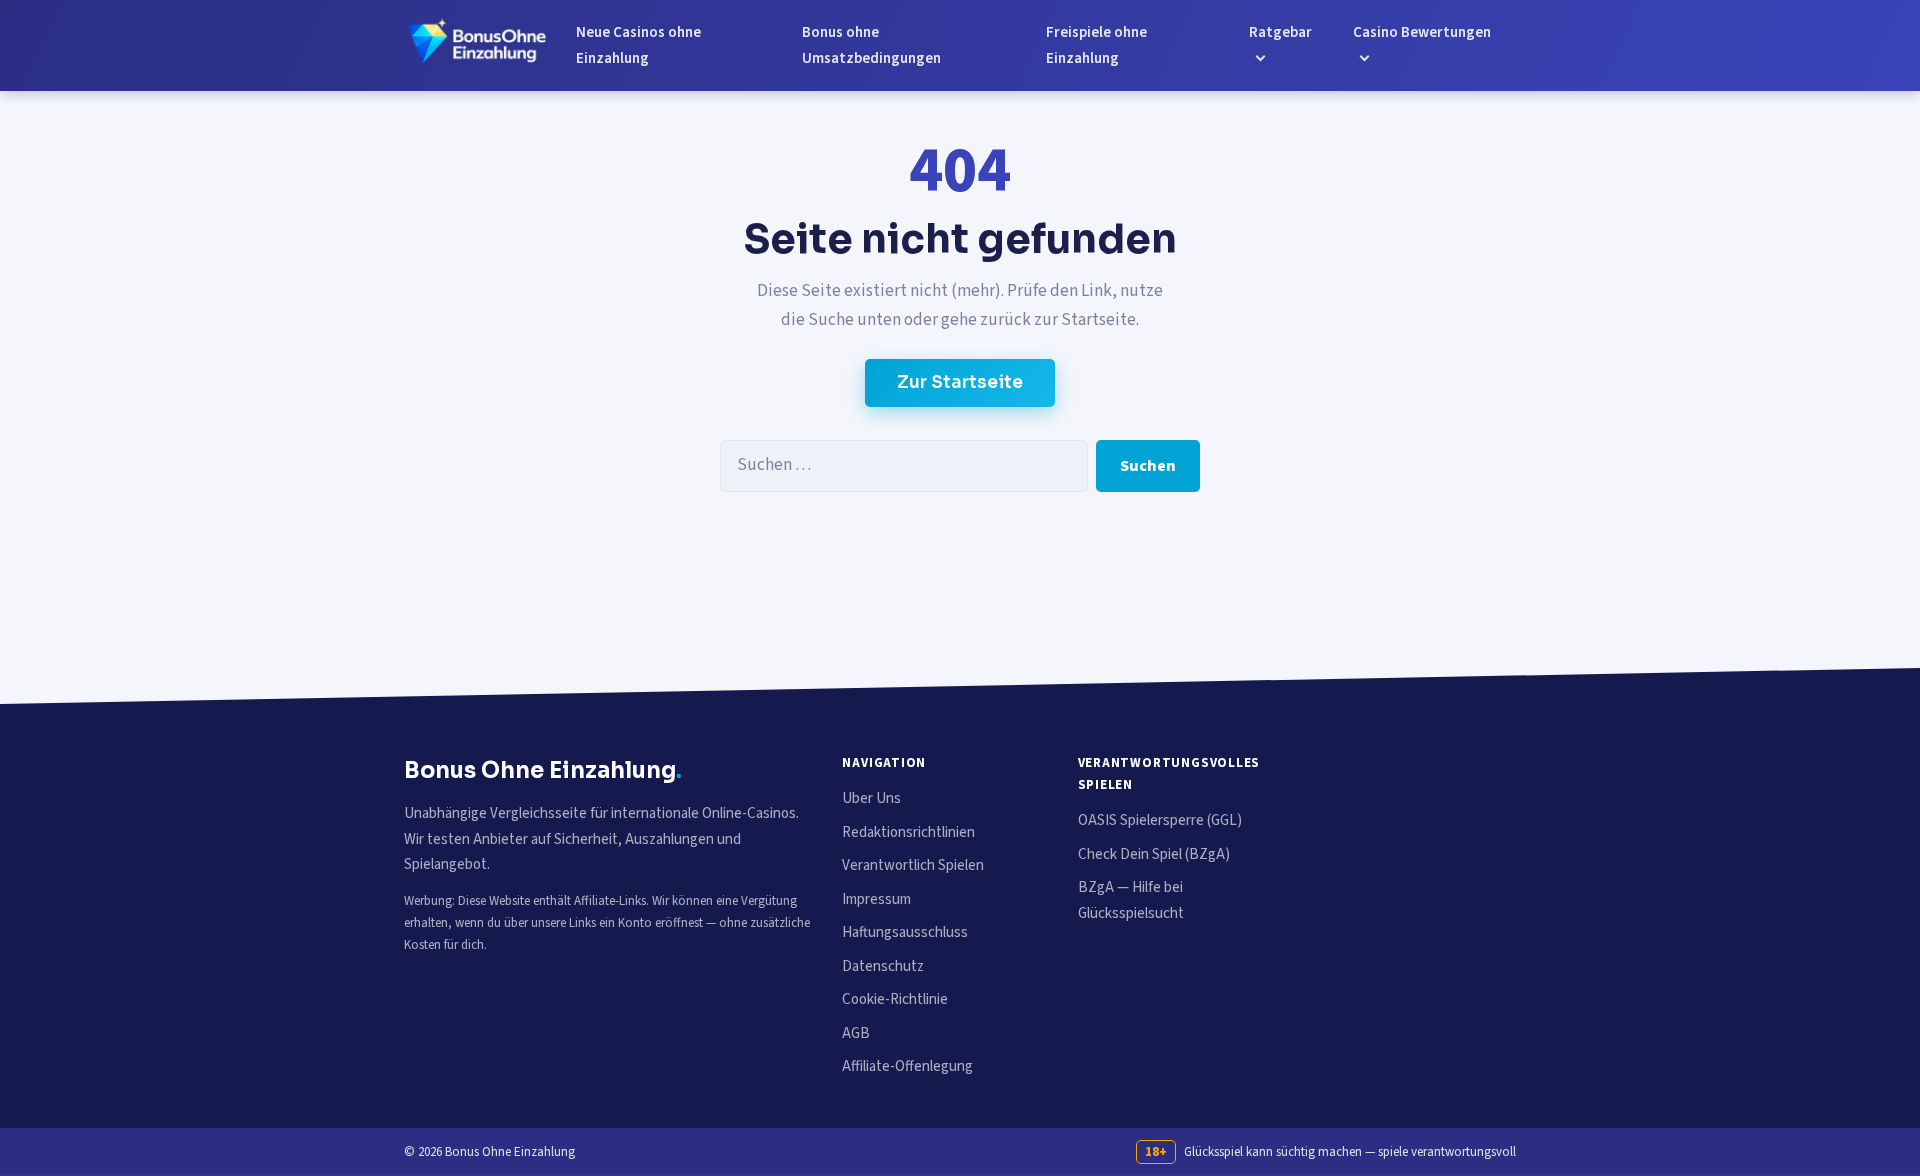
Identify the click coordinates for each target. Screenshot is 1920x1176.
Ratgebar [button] (1280, 32)
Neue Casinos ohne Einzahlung (638, 45)
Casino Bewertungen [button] (1422, 32)
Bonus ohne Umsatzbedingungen (871, 45)
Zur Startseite (960, 382)
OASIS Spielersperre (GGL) (1160, 820)
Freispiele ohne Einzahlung (1096, 45)
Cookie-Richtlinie (895, 999)
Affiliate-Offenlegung (907, 1066)
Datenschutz (883, 966)
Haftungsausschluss (905, 932)
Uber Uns (871, 798)
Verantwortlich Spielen (913, 865)
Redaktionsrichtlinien (908, 832)
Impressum (876, 899)
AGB (856, 1033)
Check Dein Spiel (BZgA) (1154, 854)
